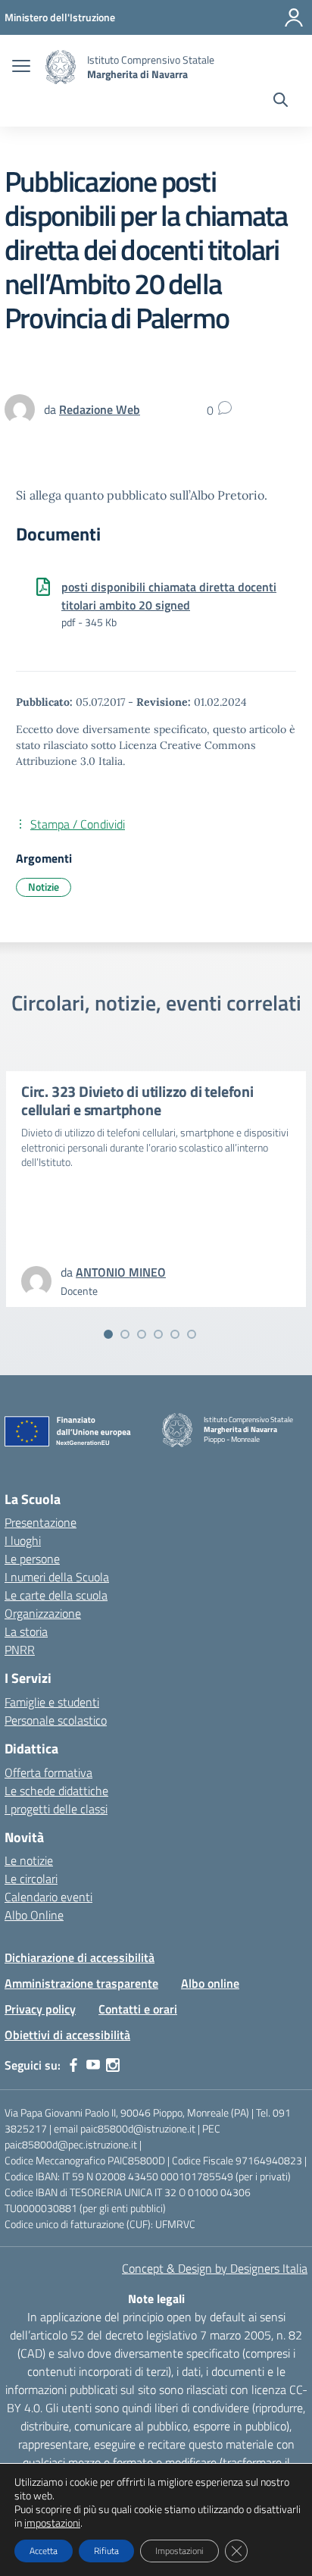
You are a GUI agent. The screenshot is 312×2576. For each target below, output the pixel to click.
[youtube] (93, 2065)
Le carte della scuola (56, 1595)
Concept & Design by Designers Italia (215, 2268)
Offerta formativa (48, 1772)
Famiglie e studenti (52, 1702)
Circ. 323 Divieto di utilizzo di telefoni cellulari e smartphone (137, 1100)
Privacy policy (40, 2009)
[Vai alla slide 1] (108, 1334)
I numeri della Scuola (57, 1577)
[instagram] (113, 2065)
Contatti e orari (138, 2009)
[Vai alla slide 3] (142, 1334)
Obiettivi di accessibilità (67, 2035)
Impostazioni (179, 2551)
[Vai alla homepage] (61, 67)
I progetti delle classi (56, 1809)
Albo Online (34, 1915)
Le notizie (29, 1860)
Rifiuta (106, 2551)
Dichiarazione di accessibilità (80, 1957)
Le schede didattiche (56, 1791)
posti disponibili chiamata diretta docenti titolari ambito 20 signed (169, 596)
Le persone (32, 1559)
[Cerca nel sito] (281, 102)
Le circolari (31, 1879)
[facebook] (73, 2065)
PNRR (20, 1650)
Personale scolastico (56, 1720)
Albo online (210, 1983)
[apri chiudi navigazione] (21, 67)
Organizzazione (43, 1613)
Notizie (44, 887)
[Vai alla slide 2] (125, 1334)
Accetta (44, 2551)
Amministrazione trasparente (81, 1983)
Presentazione (41, 1522)
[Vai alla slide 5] (175, 1334)
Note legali (156, 2299)
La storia (26, 1631)
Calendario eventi (48, 1897)
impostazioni (52, 2523)
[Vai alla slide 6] (192, 1334)
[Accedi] (294, 17)
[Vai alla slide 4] (158, 1334)
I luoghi (23, 1540)
